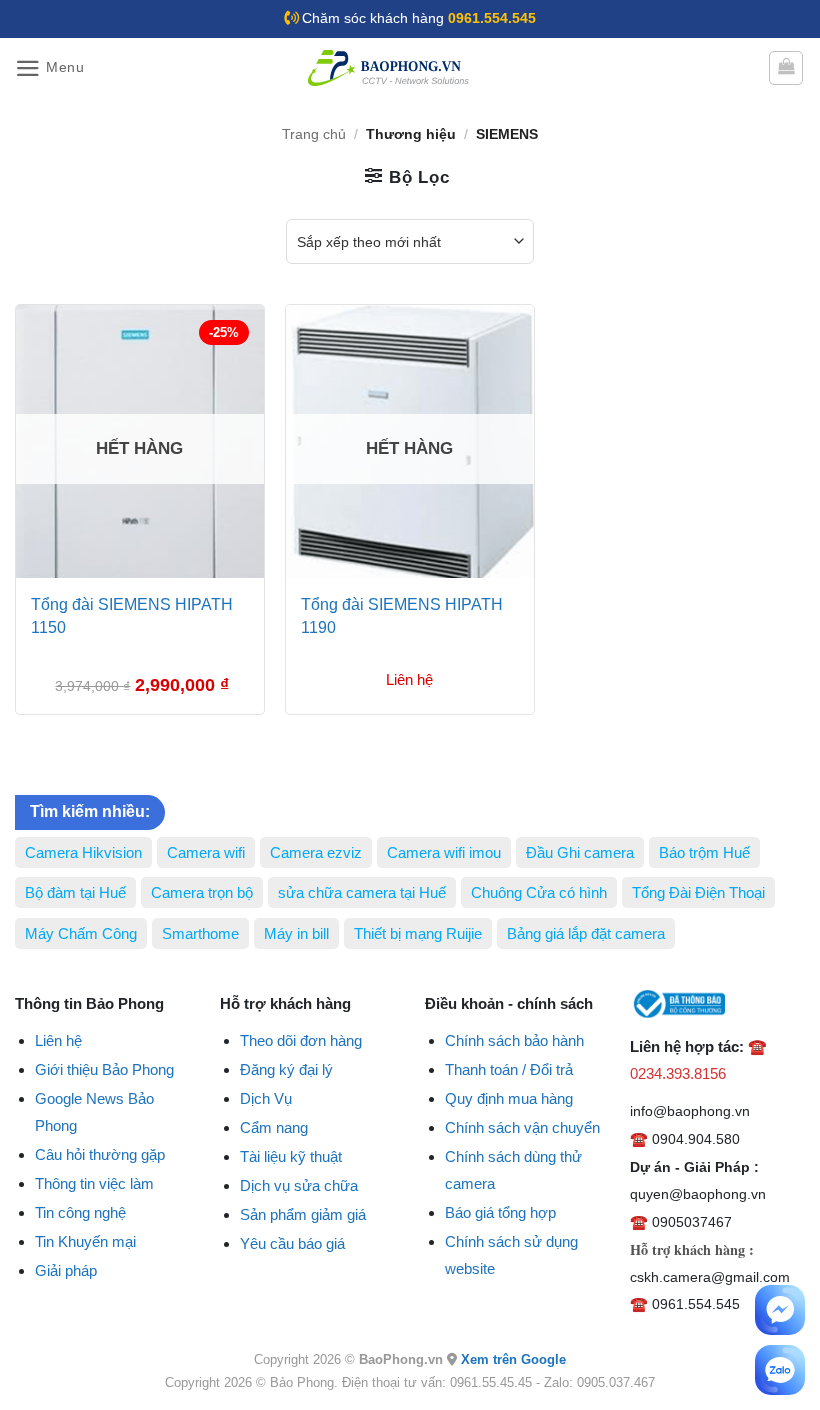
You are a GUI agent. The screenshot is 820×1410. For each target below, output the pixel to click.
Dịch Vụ (266, 1098)
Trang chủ (314, 134)
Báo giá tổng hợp (500, 1212)
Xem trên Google (513, 1359)
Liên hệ (58, 1040)
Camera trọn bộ (202, 892)
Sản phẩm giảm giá (303, 1214)
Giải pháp (66, 1270)
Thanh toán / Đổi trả (509, 1069)
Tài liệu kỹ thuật (291, 1156)
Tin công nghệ (80, 1212)
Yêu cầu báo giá (292, 1243)
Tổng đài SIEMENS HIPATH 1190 (402, 615)
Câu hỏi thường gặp (100, 1154)
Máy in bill (296, 933)
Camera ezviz (316, 852)
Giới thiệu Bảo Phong (104, 1069)
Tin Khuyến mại (85, 1241)
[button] (50, 68)
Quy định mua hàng (509, 1098)
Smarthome (200, 933)
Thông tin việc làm (94, 1183)
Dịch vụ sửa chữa (299, 1185)
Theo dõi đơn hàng (301, 1040)
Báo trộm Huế (704, 852)
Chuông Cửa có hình (539, 892)
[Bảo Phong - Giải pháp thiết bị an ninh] (390, 68)
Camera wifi (206, 852)
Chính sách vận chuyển (522, 1127)
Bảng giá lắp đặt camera (586, 933)
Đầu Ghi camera (580, 852)
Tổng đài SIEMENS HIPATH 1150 (132, 615)
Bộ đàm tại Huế (75, 892)
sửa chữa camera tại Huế (362, 892)
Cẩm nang (274, 1127)
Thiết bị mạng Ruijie (418, 933)
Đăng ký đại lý (286, 1069)
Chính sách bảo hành (514, 1040)
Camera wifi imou (444, 852)
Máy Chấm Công (81, 933)
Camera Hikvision (83, 852)
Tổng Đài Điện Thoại (698, 892)
